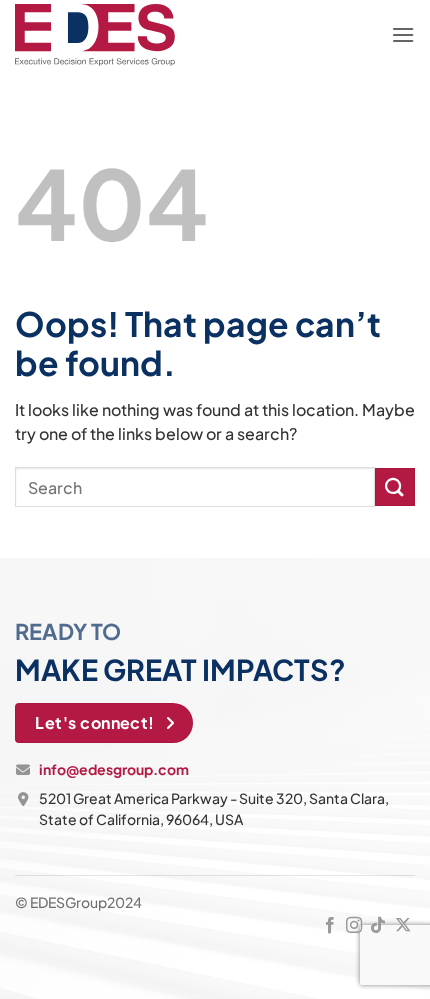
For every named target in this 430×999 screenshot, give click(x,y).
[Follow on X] (403, 926)
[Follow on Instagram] (354, 926)
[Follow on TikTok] (378, 926)
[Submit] (395, 487)
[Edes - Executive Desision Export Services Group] (95, 35)
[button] (403, 35)
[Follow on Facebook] (329, 926)
